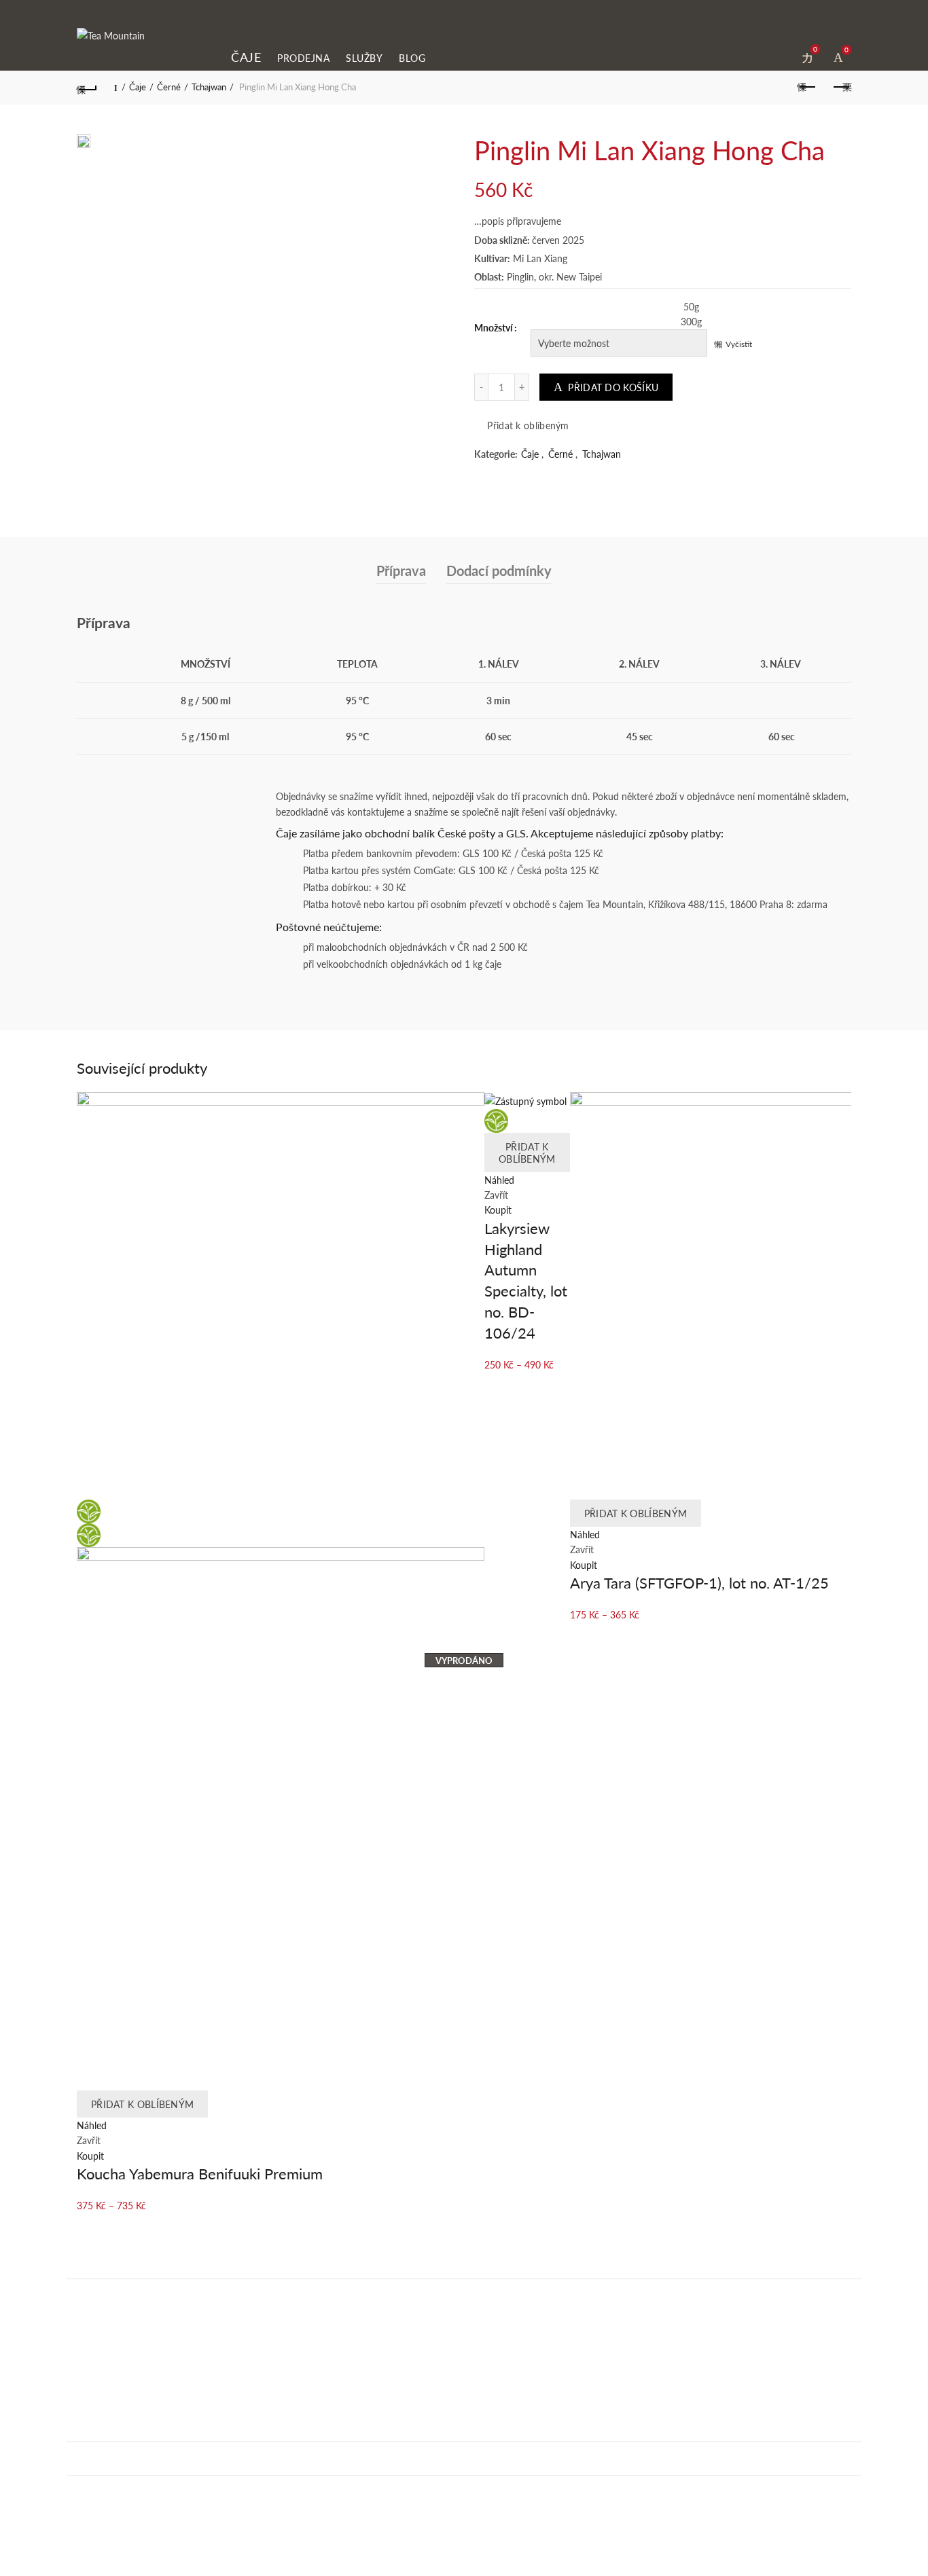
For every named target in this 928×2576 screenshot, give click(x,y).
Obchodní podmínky (109, 2492)
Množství (494, 327)
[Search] (779, 55)
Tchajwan (209, 87)
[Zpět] (87, 88)
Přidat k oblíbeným (528, 425)
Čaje (246, 57)
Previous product (807, 88)
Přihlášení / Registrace (751, 56)
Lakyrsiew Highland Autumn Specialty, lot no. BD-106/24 (526, 1280)
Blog (412, 58)
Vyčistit (739, 344)
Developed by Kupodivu (127, 2569)
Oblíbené (815, 51)
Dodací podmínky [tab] (499, 570)
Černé (169, 87)
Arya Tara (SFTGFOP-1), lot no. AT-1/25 (699, 1582)
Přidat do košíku (613, 387)
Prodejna (303, 58)
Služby (364, 58)
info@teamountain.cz (114, 2400)
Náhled (92, 2125)
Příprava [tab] (401, 570)
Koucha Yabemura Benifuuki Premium (200, 2173)
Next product (841, 88)
